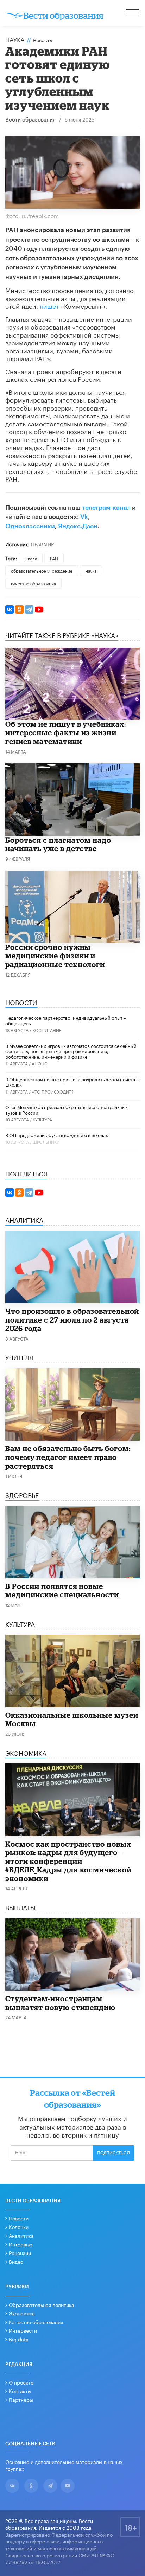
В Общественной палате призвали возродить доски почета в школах (72, 1082)
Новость (42, 40)
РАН (54, 558)
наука (91, 570)
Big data (19, 2339)
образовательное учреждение (42, 570)
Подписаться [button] (114, 2153)
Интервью (21, 2244)
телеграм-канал (106, 508)
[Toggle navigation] (133, 14)
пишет (49, 305)
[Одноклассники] (19, 609)
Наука (15, 39)
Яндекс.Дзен (78, 526)
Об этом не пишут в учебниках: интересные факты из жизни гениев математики (66, 733)
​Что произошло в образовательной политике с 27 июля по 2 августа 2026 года (72, 1320)
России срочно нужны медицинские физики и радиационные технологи (55, 956)
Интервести (23, 2330)
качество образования (33, 583)
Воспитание (47, 1030)
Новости (19, 2218)
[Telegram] (29, 609)
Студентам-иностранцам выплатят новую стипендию (60, 2003)
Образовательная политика (42, 2304)
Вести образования (30, 120)
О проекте (21, 2382)
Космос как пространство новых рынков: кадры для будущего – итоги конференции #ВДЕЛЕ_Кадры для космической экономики (68, 1861)
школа (31, 558)
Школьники (46, 1142)
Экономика (22, 2313)
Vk (84, 517)
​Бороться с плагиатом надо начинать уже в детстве (58, 844)
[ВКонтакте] (10, 609)
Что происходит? (53, 1091)
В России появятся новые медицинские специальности (62, 1590)
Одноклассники (30, 526)
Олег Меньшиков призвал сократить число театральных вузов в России (67, 1109)
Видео (16, 2261)
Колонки (19, 2226)
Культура (42, 1119)
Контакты (20, 2391)
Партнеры (21, 2399)
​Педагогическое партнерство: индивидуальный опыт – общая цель (66, 1020)
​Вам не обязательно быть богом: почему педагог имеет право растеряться (68, 1457)
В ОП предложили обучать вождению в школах (57, 1135)
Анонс (40, 1063)
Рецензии (20, 2252)
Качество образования (36, 2322)
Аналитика (21, 2235)
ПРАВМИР (42, 544)
